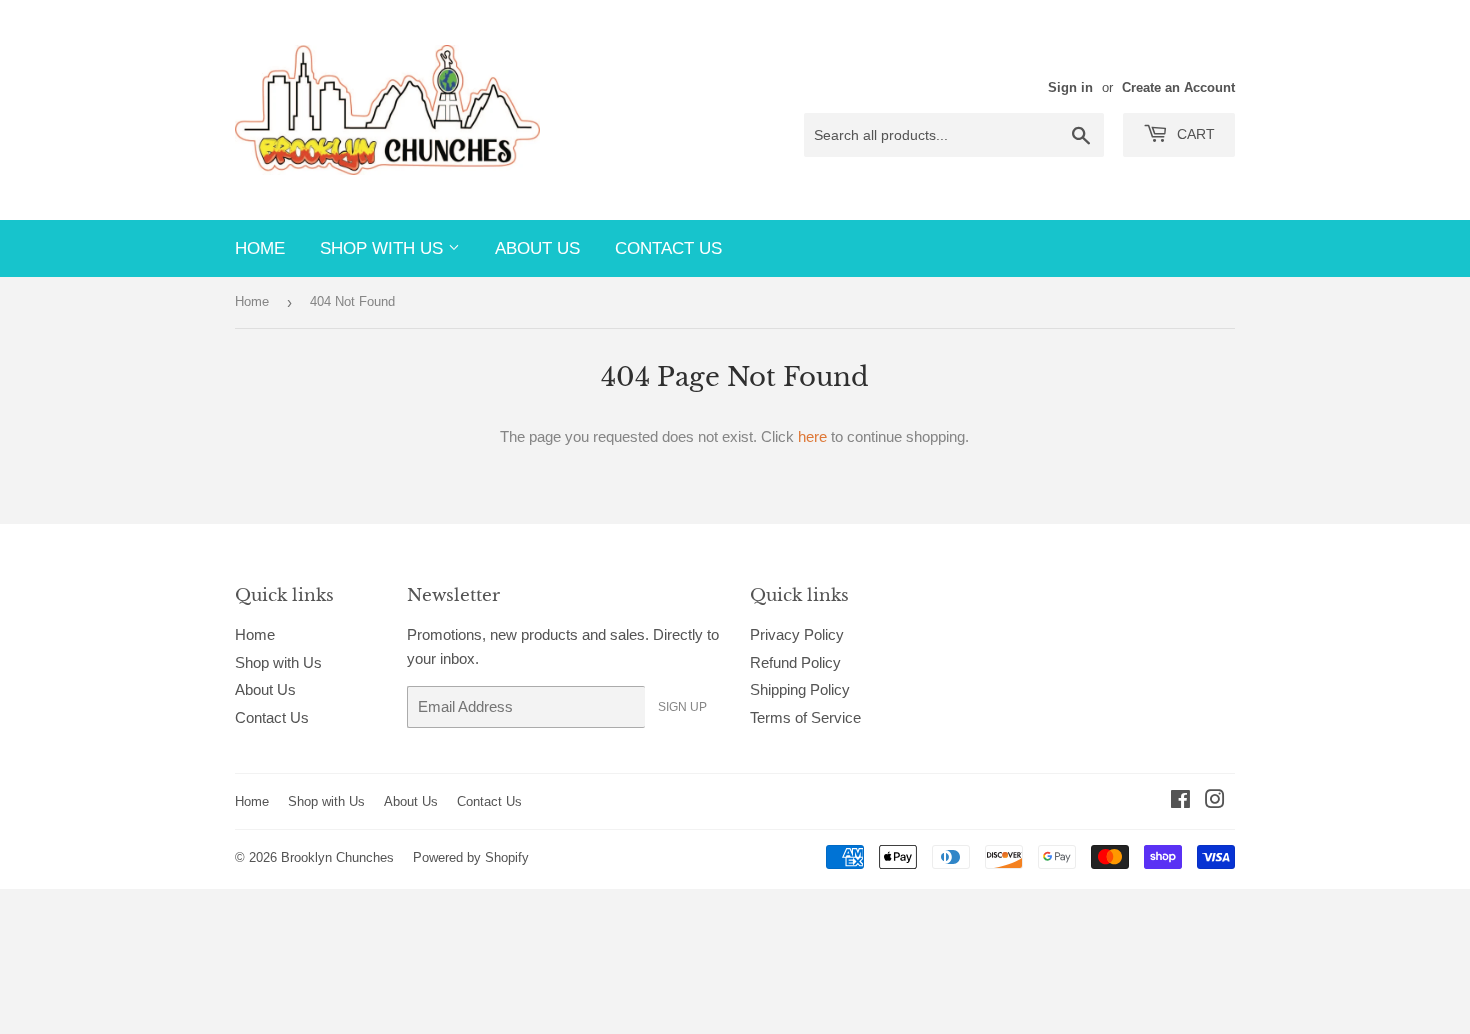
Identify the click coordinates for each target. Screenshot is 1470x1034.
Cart (1194, 134)
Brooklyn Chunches (337, 857)
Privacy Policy (797, 634)
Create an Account (1178, 87)
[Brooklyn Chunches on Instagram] (1215, 801)
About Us (537, 248)
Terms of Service (805, 717)
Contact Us (668, 248)
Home (260, 248)
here (812, 436)
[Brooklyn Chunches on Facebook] (1180, 801)
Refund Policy (795, 662)
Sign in (1070, 87)
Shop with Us (384, 248)
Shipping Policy (800, 689)
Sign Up (682, 707)
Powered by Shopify (471, 857)
